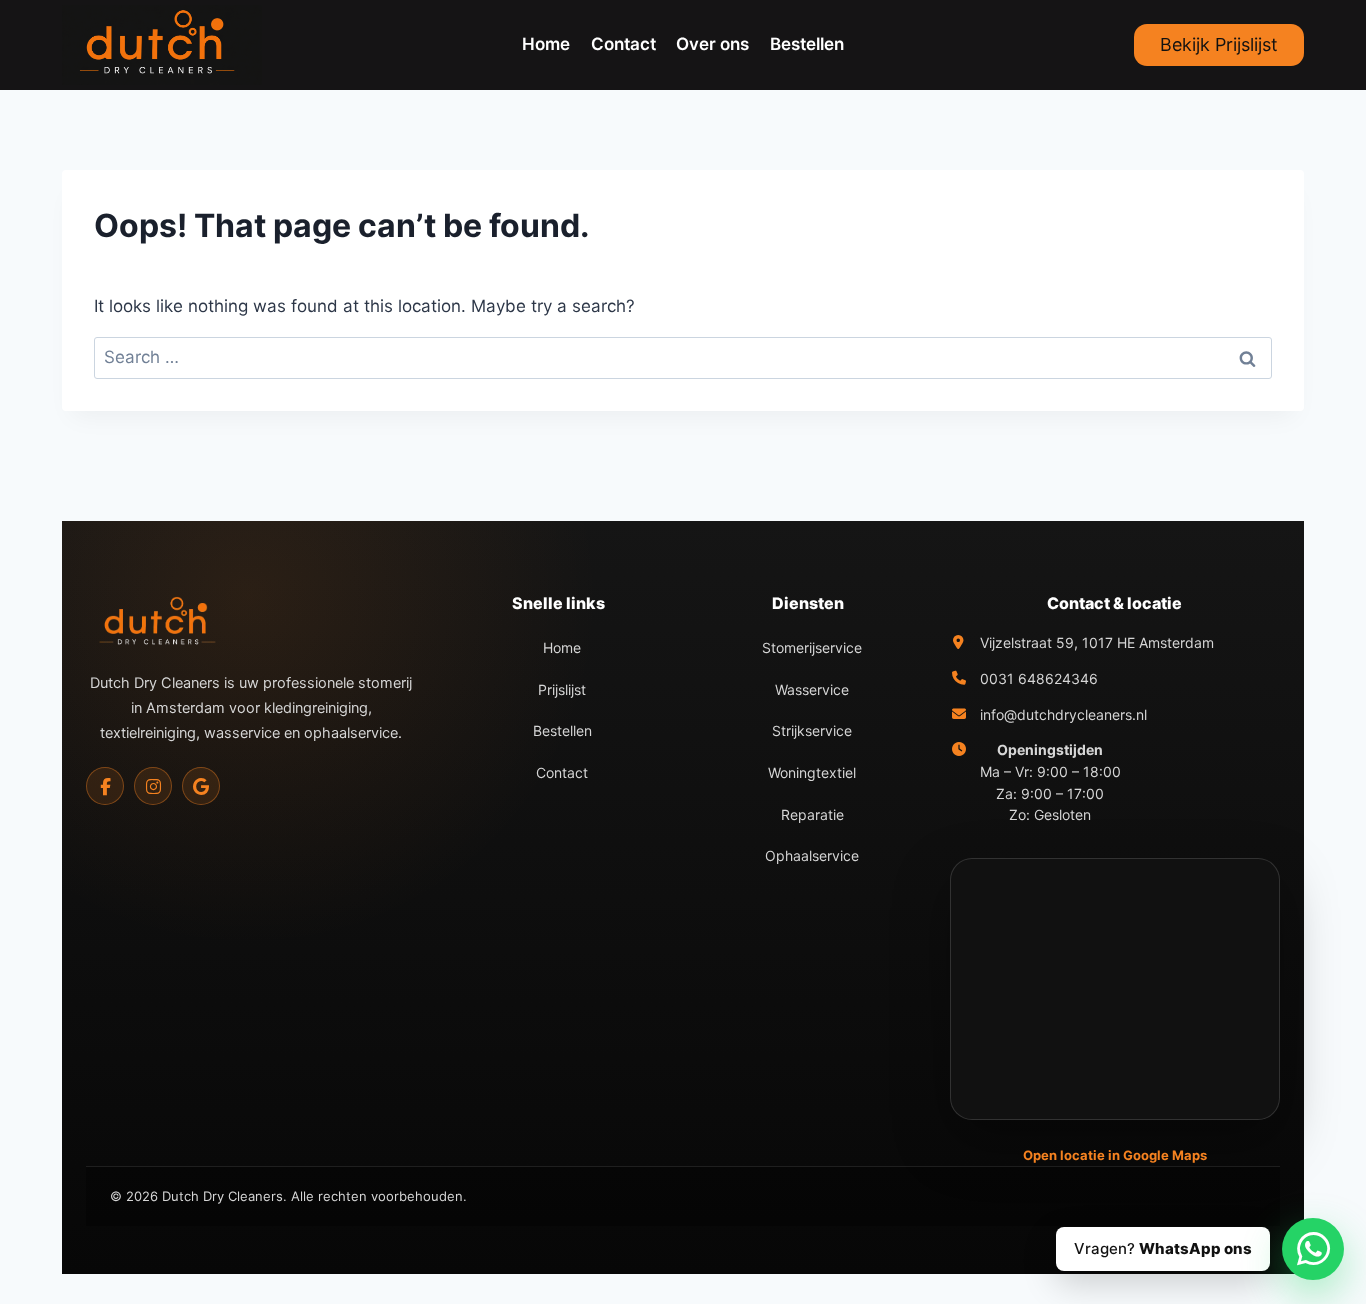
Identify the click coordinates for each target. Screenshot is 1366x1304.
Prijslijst (562, 689)
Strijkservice (812, 730)
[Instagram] (153, 786)
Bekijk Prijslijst (1219, 44)
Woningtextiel (812, 772)
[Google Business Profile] (201, 786)
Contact (623, 44)
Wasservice (812, 689)
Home (546, 44)
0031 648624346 (1039, 678)
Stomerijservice (812, 647)
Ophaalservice (812, 855)
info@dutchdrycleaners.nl (1063, 714)
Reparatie (812, 814)
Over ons (712, 44)
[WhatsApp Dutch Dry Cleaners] (1313, 1249)
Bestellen (807, 44)
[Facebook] (105, 786)
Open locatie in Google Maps (1115, 1155)
